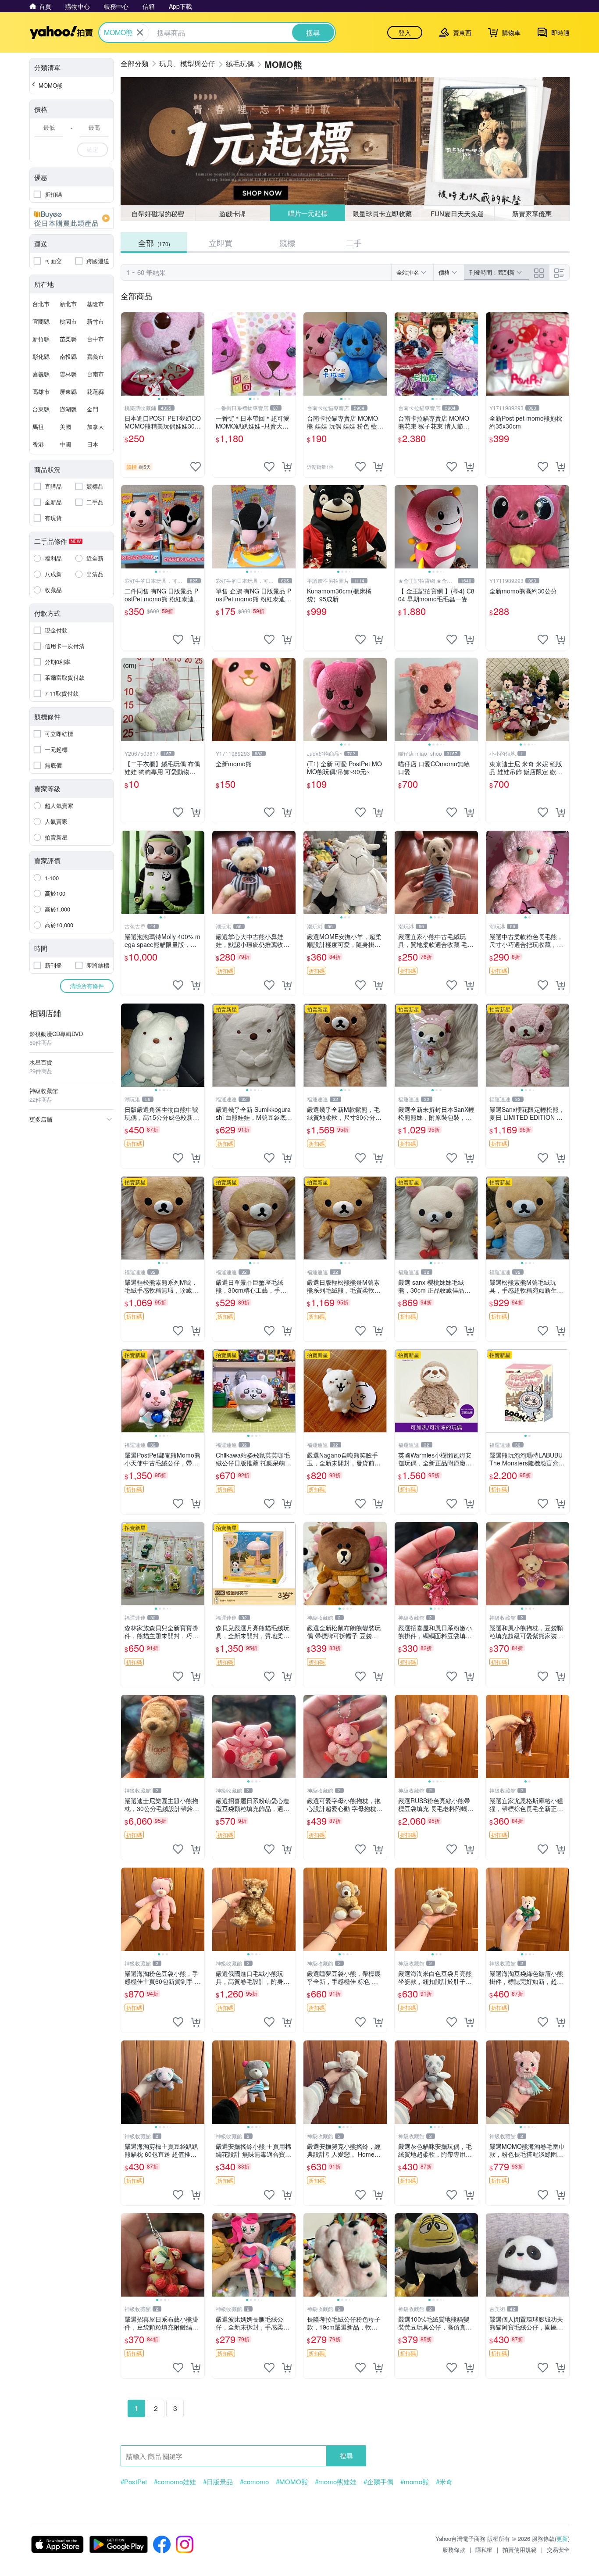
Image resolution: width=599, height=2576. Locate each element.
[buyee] (71, 218)
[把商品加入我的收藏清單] (196, 467)
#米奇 (444, 2482)
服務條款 (454, 2549)
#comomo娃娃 (175, 2482)
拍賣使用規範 (520, 2549)
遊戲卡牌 (232, 213)
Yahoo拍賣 (61, 32)
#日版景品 (218, 2482)
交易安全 (558, 2549)
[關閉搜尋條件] (140, 32)
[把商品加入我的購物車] (287, 467)
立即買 (221, 243)
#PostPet (134, 2482)
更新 (562, 2538)
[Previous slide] (127, 354)
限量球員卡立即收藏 (382, 213)
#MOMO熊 (292, 2482)
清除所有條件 (87, 986)
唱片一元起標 (308, 213)
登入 (405, 32)
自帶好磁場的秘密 (158, 213)
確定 (93, 149)
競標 (287, 243)
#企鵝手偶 (378, 2482)
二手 (354, 243)
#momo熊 (415, 2482)
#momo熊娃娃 (336, 2482)
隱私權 (484, 2549)
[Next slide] (199, 354)
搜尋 (346, 2456)
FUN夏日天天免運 (457, 213)
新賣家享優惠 (532, 213)
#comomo (254, 2482)
